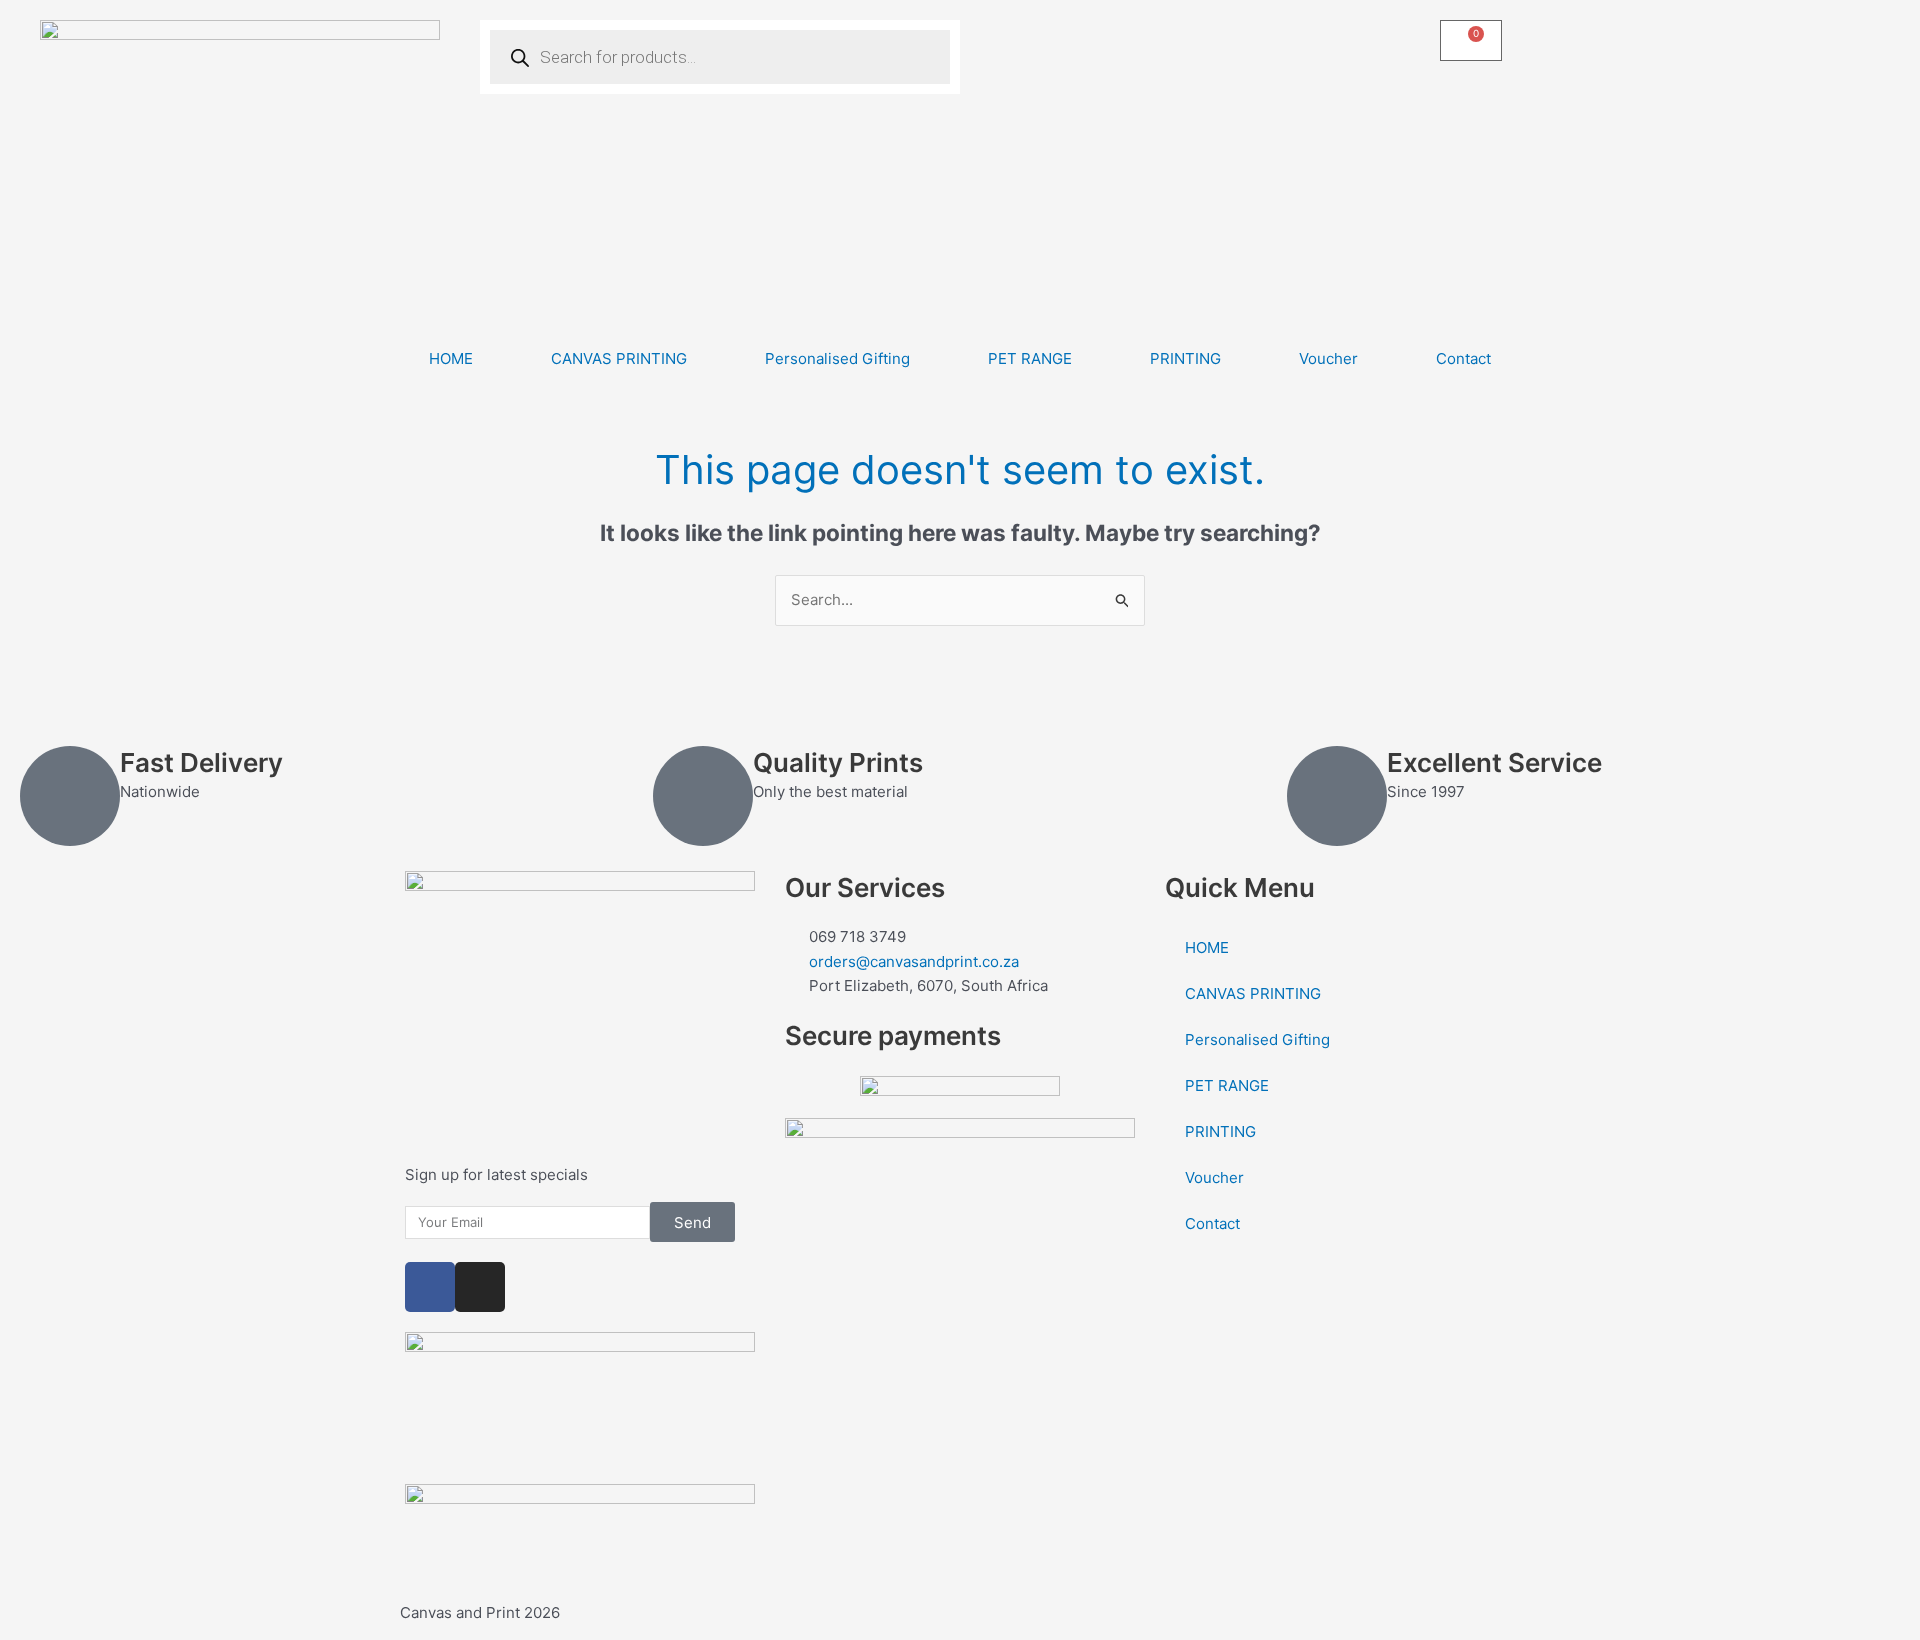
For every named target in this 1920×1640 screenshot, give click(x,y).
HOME (451, 358)
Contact (1463, 358)
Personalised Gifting (837, 358)
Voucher (1328, 358)
